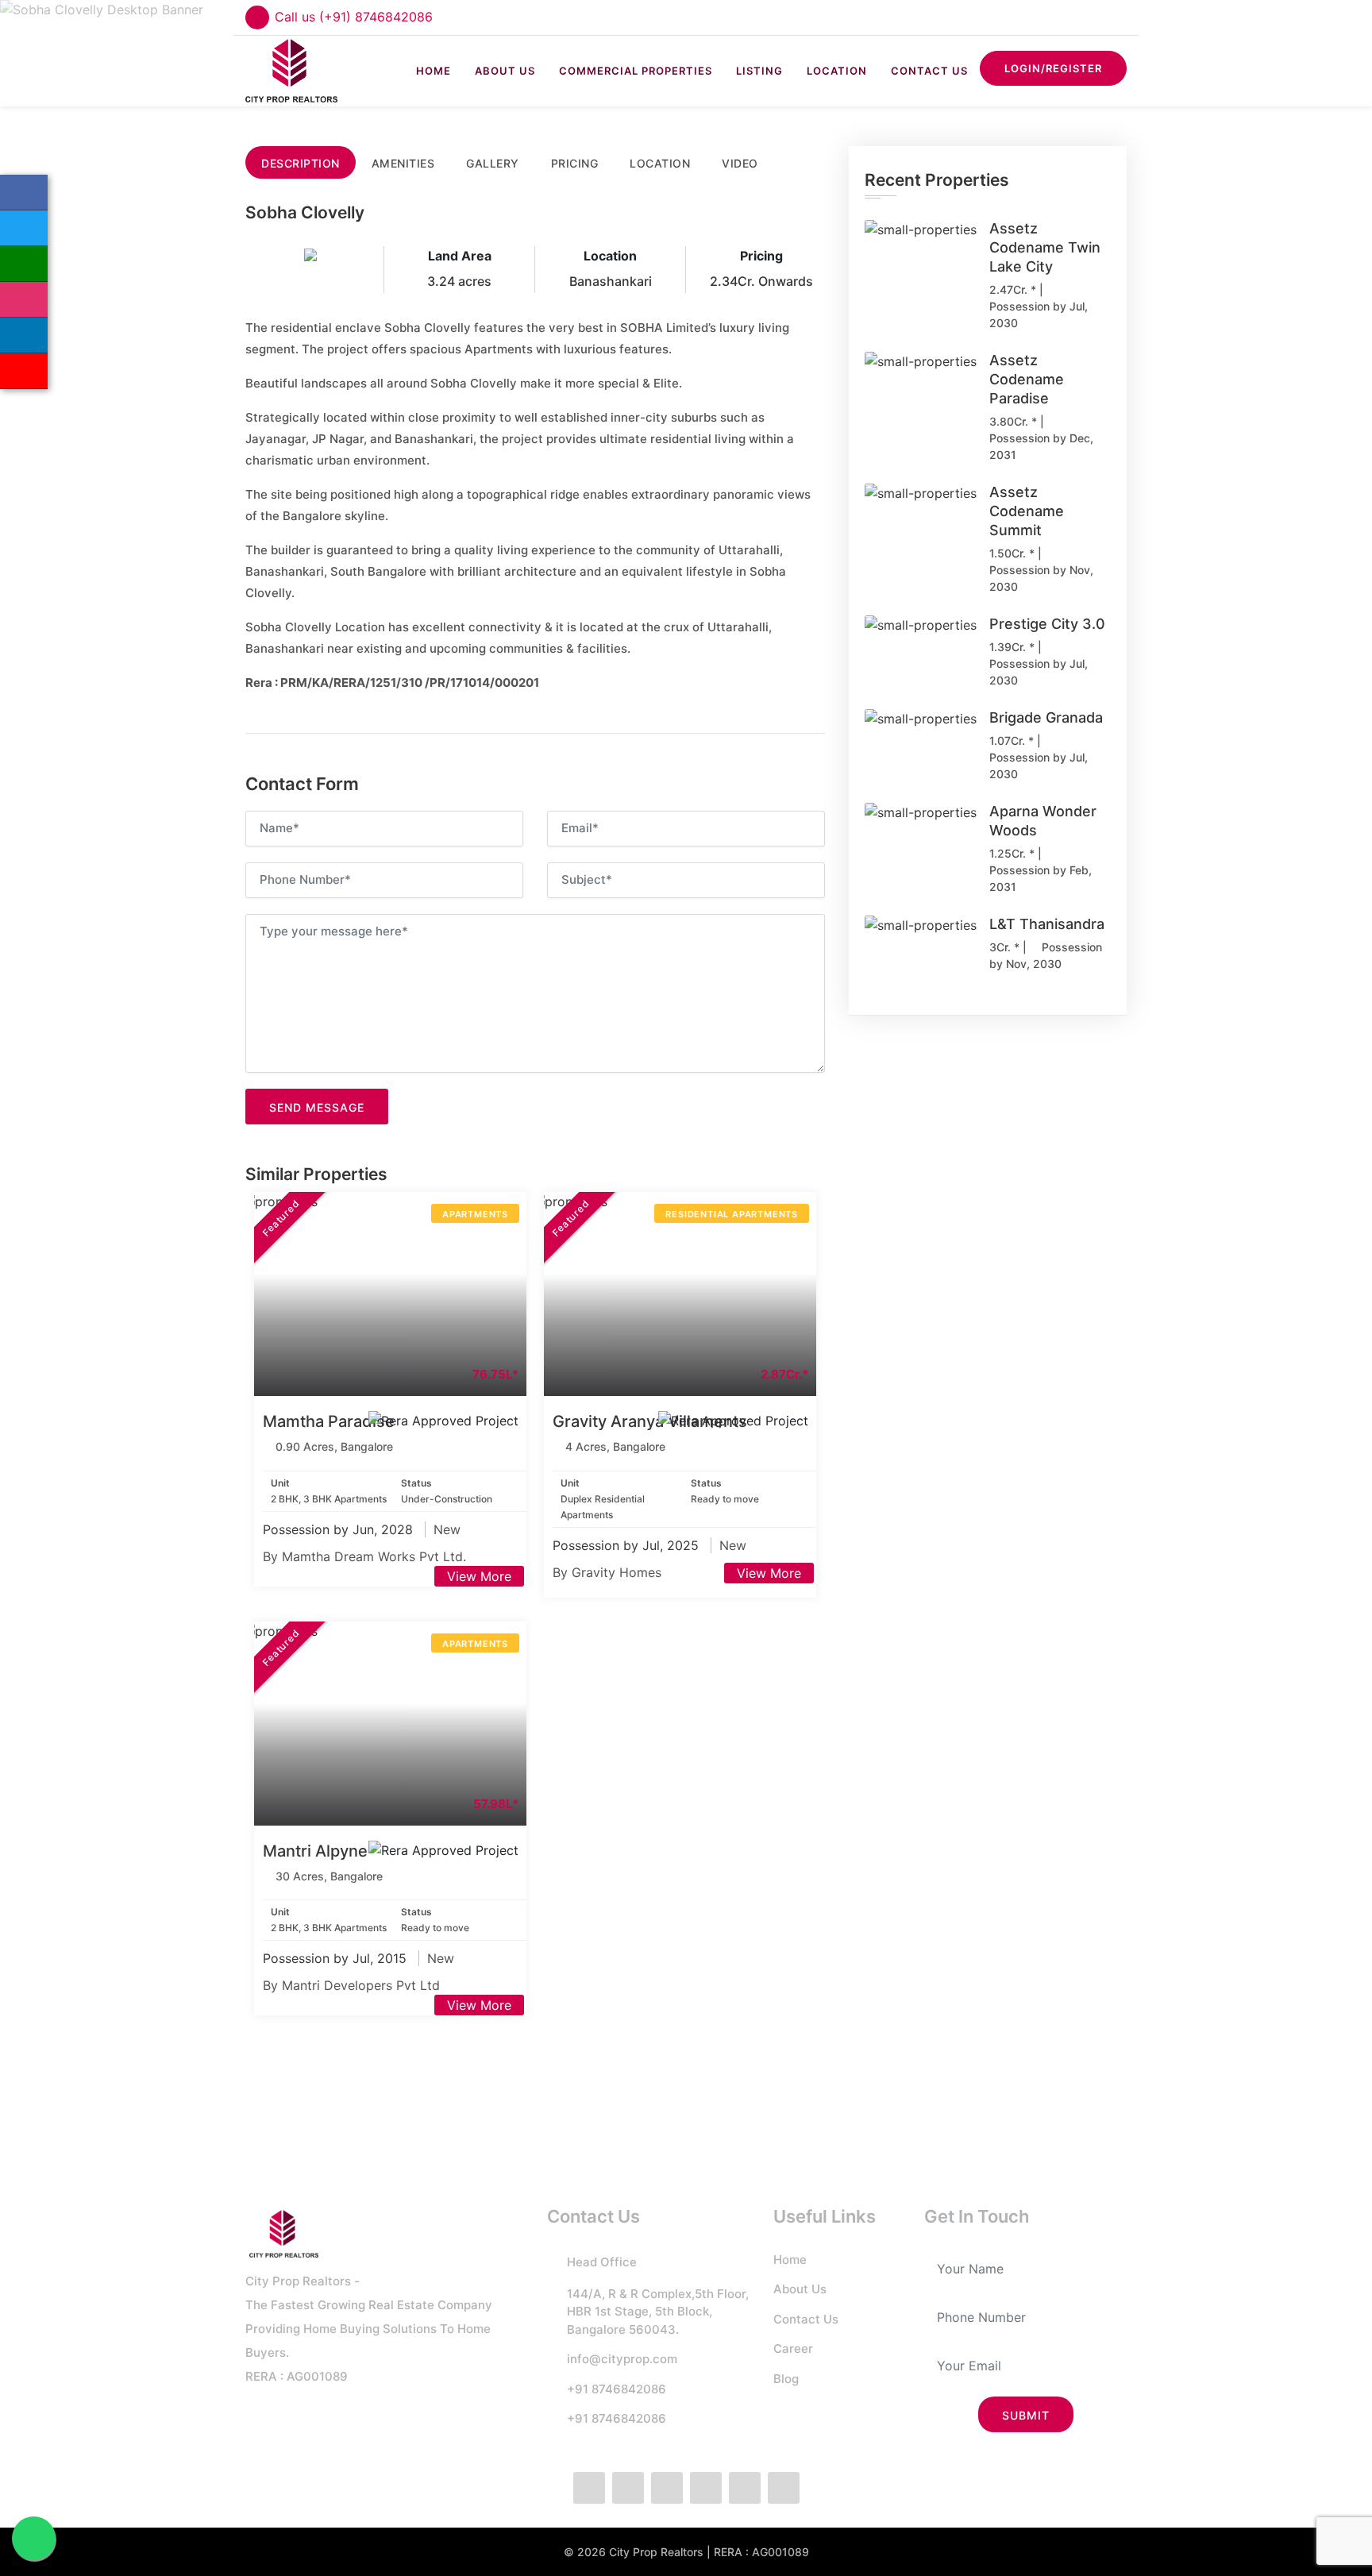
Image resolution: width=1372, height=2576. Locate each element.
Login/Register (1053, 68)
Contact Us (929, 71)
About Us (505, 71)
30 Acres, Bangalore (329, 1876)
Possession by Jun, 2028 (340, 1529)
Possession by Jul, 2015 (337, 1958)
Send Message (317, 1107)
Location (837, 71)
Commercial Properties (636, 71)
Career (793, 2348)
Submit (1026, 2415)
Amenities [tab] (403, 163)
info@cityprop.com (622, 2359)
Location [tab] (660, 163)
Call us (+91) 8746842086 (354, 17)
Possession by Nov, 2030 (1041, 578)
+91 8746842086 (617, 2389)
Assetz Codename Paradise (1027, 379)
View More (479, 1576)
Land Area (460, 256)
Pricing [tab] (575, 163)
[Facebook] (24, 193)
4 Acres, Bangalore (615, 1446)
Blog (786, 2379)
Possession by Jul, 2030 (1039, 314)
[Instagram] (24, 300)
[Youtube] (784, 2488)
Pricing (761, 256)
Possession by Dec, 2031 (1041, 446)
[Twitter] (24, 228)
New (447, 1529)
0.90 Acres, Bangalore (334, 1446)
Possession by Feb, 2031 (1041, 878)
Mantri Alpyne (315, 1851)
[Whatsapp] (24, 264)
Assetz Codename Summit (1027, 511)
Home (434, 71)
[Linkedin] (24, 335)
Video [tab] (740, 163)
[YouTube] (24, 371)
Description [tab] (301, 163)
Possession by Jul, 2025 (628, 1545)
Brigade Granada (1046, 717)
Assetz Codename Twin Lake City (1045, 247)
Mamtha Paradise (329, 1421)
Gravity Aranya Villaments (650, 1421)
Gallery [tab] (493, 163)
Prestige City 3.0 (1047, 624)
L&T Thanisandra (1047, 924)
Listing (759, 71)
